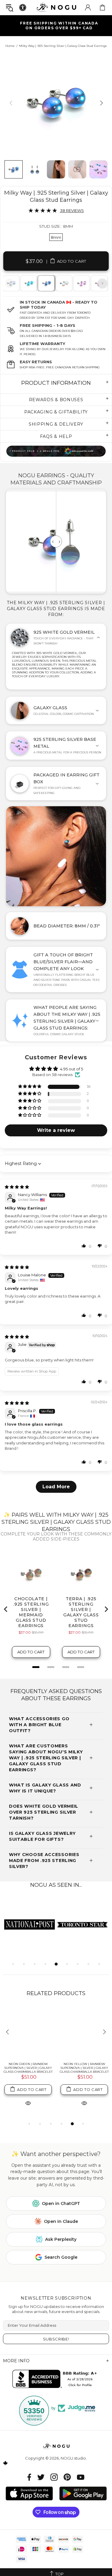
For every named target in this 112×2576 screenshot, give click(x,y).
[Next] (101, 103)
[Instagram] (54, 2477)
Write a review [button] (56, 1130)
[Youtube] (81, 2477)
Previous (10, 283)
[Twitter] (41, 2477)
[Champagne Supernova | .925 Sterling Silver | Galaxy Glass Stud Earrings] (64, 283)
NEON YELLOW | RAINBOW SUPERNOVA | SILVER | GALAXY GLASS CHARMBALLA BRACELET (84, 2068)
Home (10, 46)
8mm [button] (56, 237)
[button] (30, 1087)
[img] (17, 1187)
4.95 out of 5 (72, 1069)
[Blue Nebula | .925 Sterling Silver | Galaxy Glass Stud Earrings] (28, 283)
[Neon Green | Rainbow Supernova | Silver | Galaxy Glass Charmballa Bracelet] (28, 2032)
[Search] (10, 8)
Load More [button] (56, 1487)
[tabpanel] (29, 283)
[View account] (88, 7)
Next (102, 283)
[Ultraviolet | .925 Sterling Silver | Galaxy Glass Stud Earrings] (81, 283)
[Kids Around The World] (56, 451)
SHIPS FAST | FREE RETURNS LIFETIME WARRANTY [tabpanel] (59, 26)
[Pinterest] (67, 2477)
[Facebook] (29, 2477)
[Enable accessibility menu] (23, 7)
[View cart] (102, 7)
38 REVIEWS (72, 210)
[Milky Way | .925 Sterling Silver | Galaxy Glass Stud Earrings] (46, 283)
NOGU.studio (56, 7)
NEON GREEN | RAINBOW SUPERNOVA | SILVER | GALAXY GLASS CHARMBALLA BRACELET (28, 2068)
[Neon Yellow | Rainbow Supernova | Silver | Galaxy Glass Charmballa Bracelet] (84, 2032)
